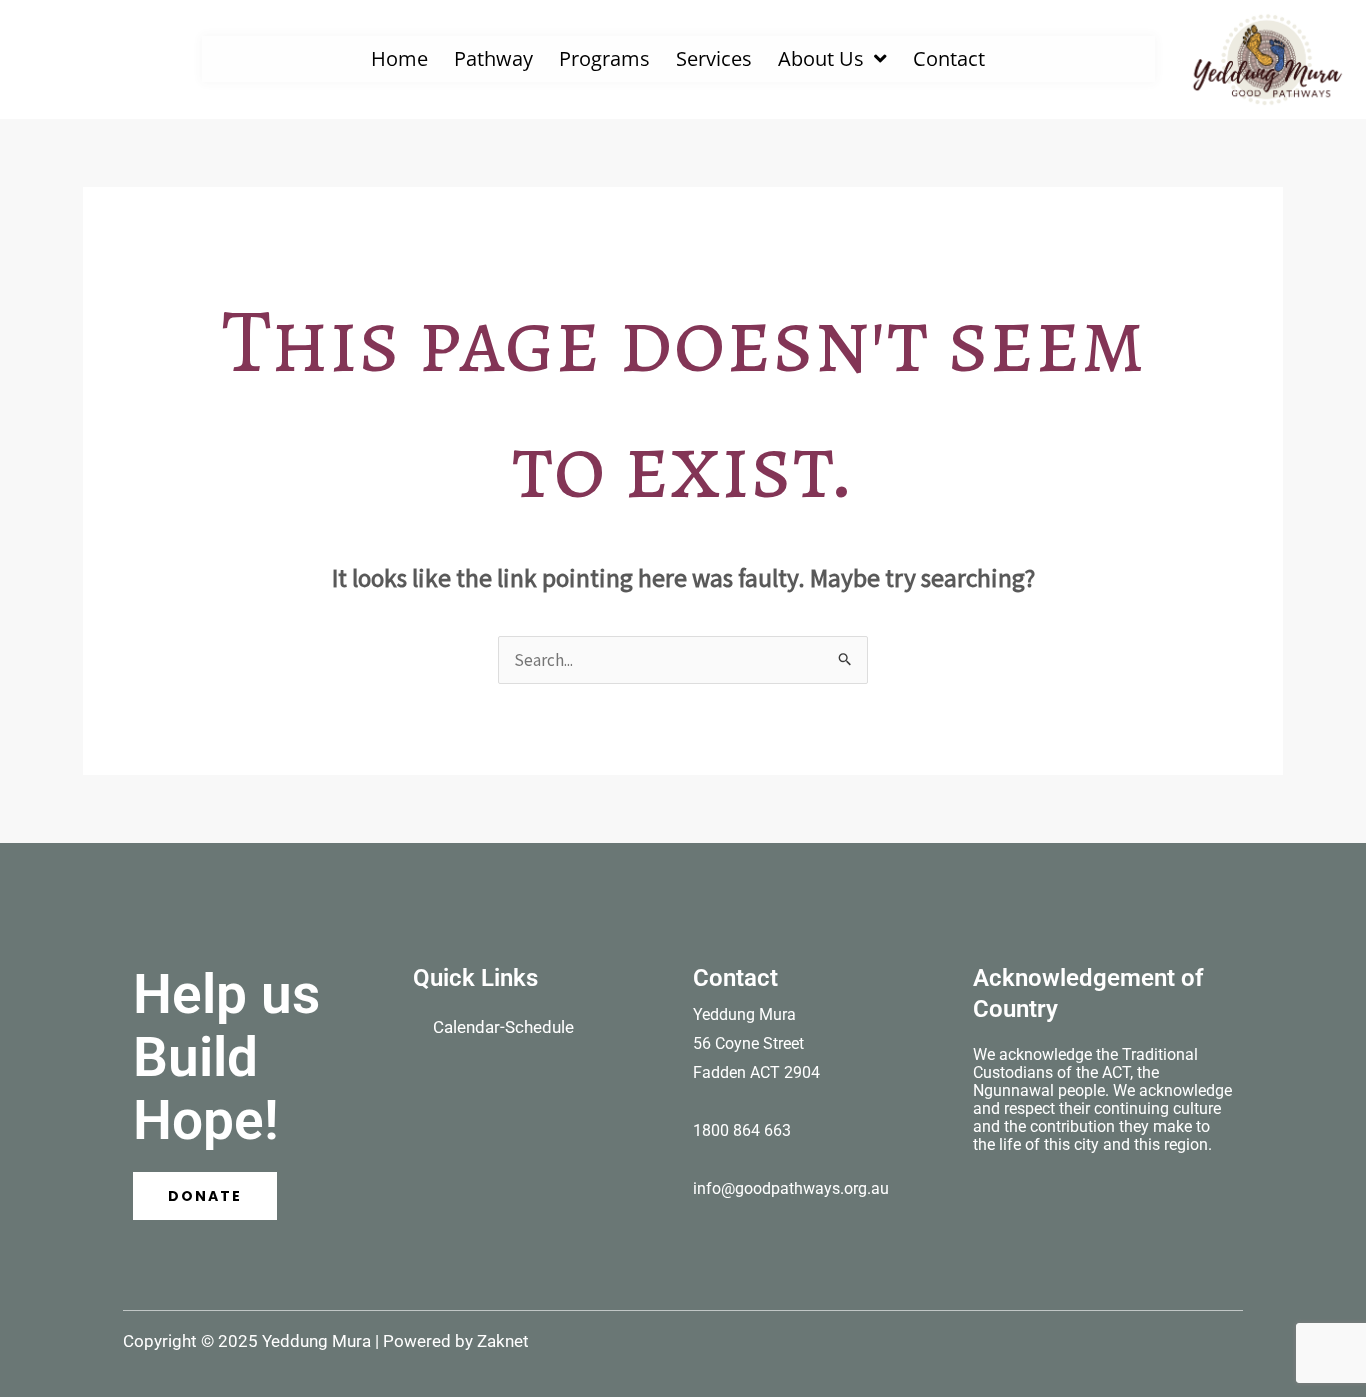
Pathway (493, 58)
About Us (821, 58)
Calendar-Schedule (503, 1027)
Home (399, 58)
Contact (949, 58)
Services (714, 58)
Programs (604, 58)
